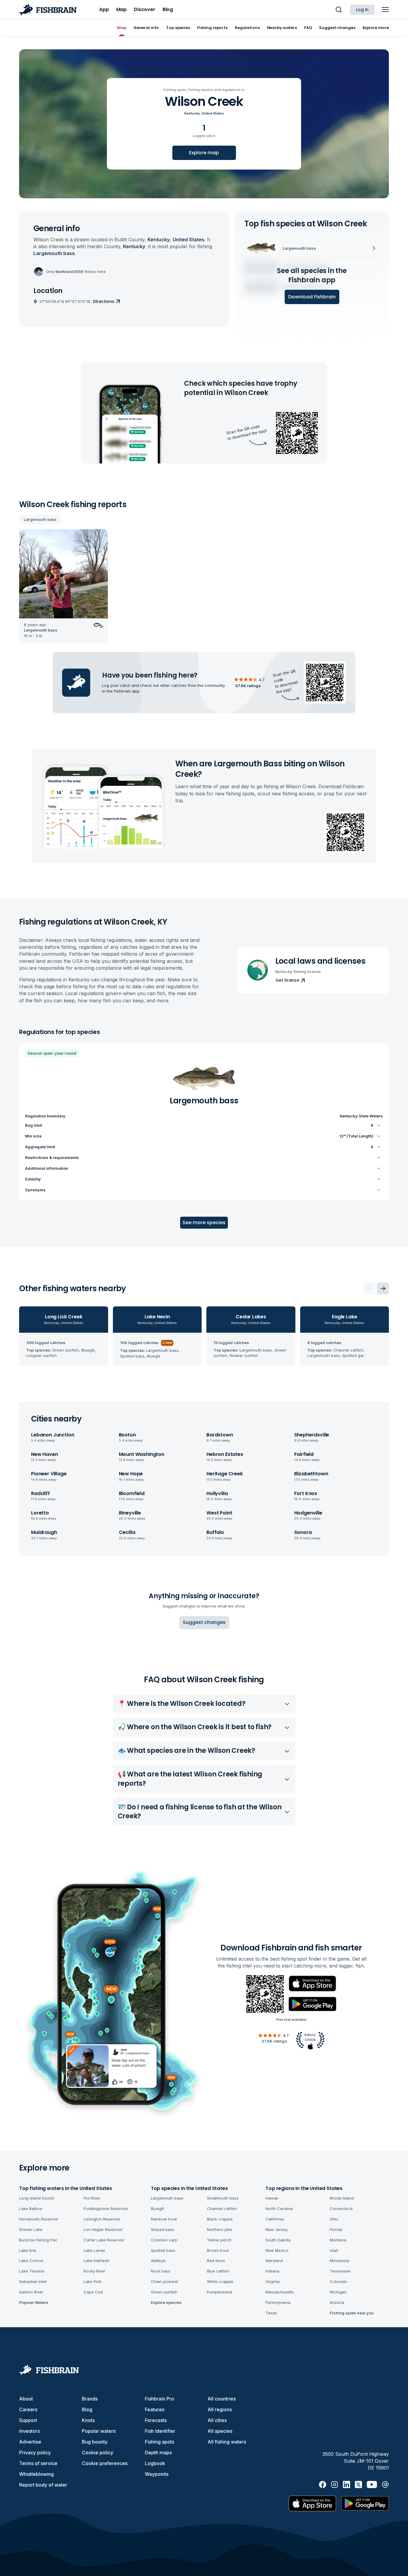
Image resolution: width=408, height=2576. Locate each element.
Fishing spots (159, 2442)
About (26, 2399)
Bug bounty (95, 2442)
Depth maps (158, 2453)
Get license (287, 980)
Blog (87, 2409)
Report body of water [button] (43, 2485)
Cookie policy (98, 2453)
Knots (88, 2420)
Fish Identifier (160, 2431)
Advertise (30, 2442)
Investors (29, 2431)
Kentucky (192, 113)
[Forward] (383, 1288)
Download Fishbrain (312, 297)
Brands (90, 2399)
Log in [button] (362, 10)
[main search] (339, 10)
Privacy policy (35, 2453)
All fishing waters (227, 2442)
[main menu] (385, 10)
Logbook (155, 2463)
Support (28, 2420)
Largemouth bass (40, 519)
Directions (104, 301)
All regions (220, 2409)
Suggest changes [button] (204, 1622)
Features (155, 2409)
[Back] (369, 1288)
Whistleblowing (36, 2474)
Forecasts (156, 2420)
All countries (222, 2399)
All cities (217, 2420)
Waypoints (157, 2474)
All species (220, 2431)
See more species (204, 1223)
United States (213, 113)
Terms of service (38, 2463)
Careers (28, 2409)
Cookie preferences (105, 2463)
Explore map (204, 153)
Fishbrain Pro (159, 2399)
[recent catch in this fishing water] (63, 586)
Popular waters (99, 2431)
